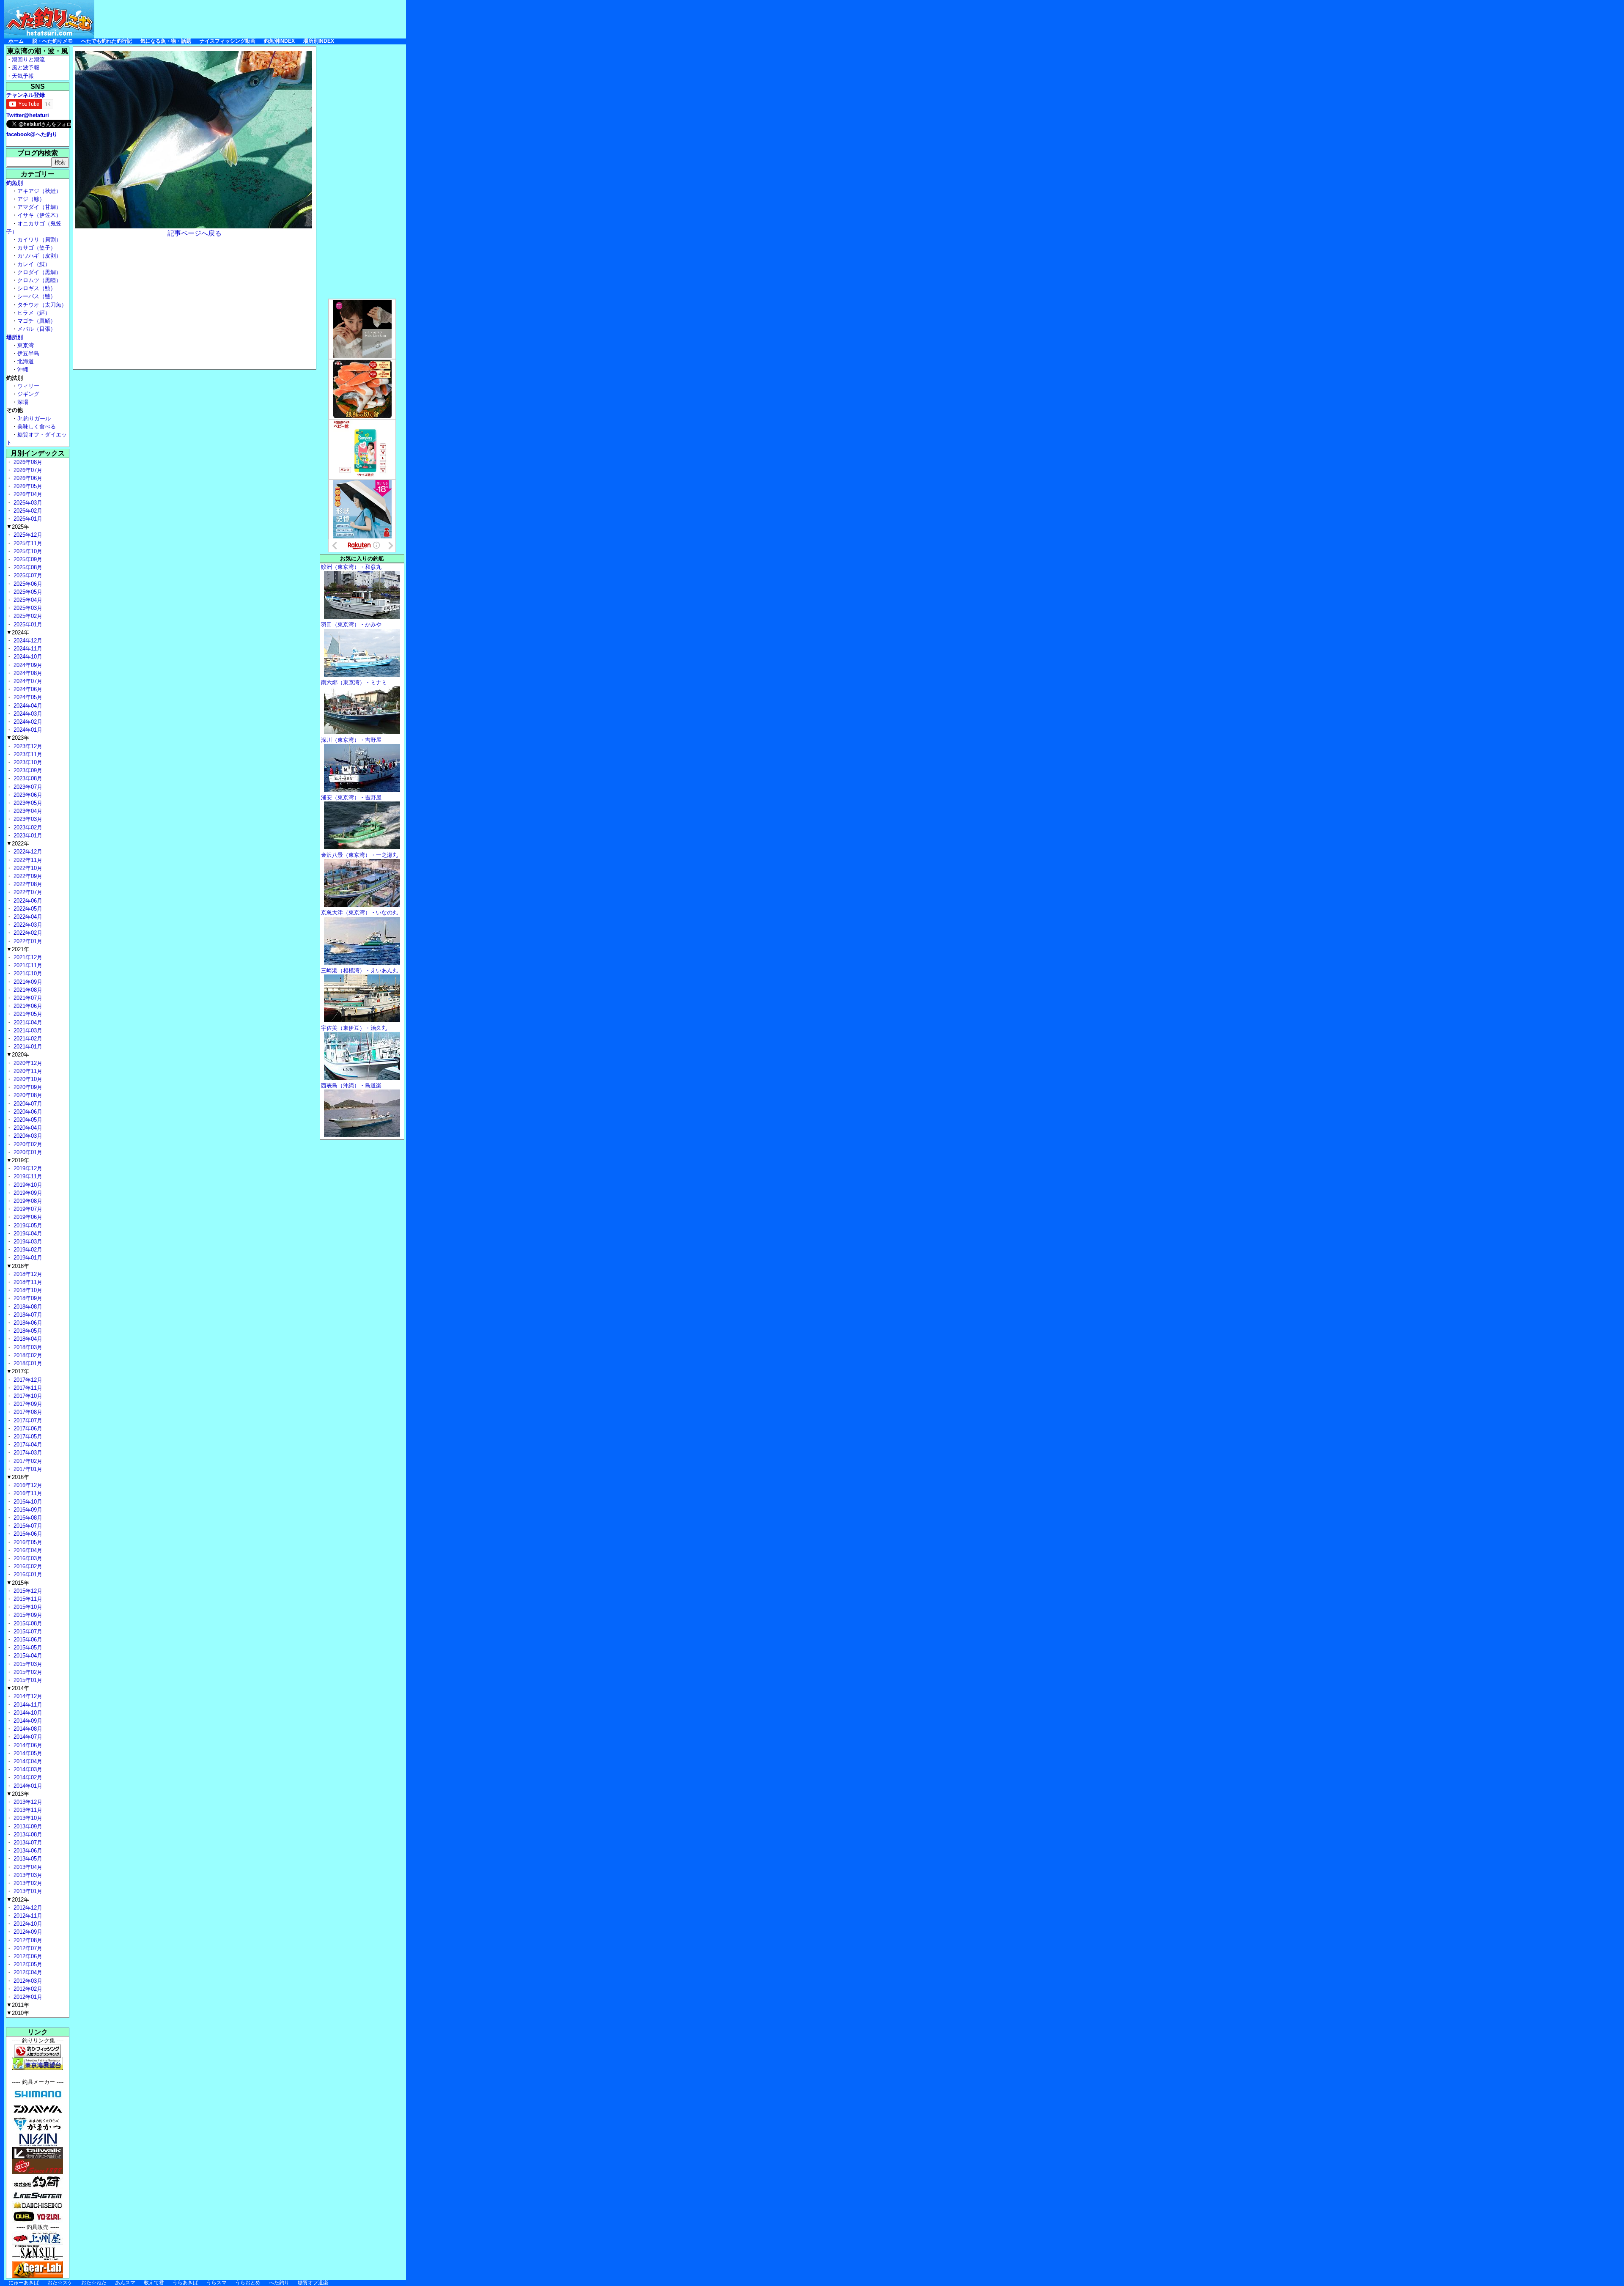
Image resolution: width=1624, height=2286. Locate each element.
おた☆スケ (60, 2283)
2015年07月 (27, 1631)
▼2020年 (18, 1055)
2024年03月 (27, 714)
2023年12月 (27, 746)
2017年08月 (27, 1412)
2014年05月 (27, 1753)
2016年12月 (27, 1485)
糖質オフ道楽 (313, 2283)
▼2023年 (18, 738)
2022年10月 (27, 868)
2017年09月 (27, 1404)
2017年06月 (27, 1428)
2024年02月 (27, 722)
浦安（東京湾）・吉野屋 (351, 797)
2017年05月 (27, 1437)
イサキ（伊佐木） (39, 215)
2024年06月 (27, 689)
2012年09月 (27, 1932)
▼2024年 (18, 633)
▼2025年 (18, 527)
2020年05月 (27, 1120)
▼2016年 (18, 1477)
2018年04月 (27, 1339)
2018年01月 (27, 1363)
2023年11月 (27, 754)
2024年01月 (27, 730)
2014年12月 (27, 1696)
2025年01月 (27, 624)
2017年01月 (27, 1469)
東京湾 (26, 345)
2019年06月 (27, 1217)
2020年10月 (27, 1079)
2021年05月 (27, 1014)
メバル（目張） (37, 329)
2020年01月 (27, 1152)
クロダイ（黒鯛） (39, 272)
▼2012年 (18, 1900)
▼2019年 (18, 1160)
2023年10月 (27, 762)
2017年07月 (27, 1420)
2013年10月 (27, 1818)
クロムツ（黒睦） (39, 280)
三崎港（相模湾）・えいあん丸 (359, 970)
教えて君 (154, 2283)
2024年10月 (27, 657)
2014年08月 (27, 1729)
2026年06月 (27, 478)
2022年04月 (27, 917)
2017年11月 (27, 1388)
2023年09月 (27, 770)
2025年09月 (27, 559)
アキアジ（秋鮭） (39, 191)
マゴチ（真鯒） (37, 321)
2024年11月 (27, 649)
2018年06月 (27, 1323)
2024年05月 (27, 697)
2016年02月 (27, 1566)
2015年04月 (27, 1656)
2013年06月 (27, 1851)
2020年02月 (27, 1144)
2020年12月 (27, 1063)
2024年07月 (27, 681)
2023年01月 (27, 836)
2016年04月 (27, 1550)
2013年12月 (27, 1802)
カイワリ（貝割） (39, 240)
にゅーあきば (24, 2283)
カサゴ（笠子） (37, 248)
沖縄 (23, 369)
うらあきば (185, 2283)
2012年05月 (27, 1964)
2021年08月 (27, 990)
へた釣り (279, 2283)
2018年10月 (27, 1290)
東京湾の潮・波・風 (38, 51)
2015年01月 (27, 1680)
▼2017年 (18, 1371)
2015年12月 (27, 1591)
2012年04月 (27, 1972)
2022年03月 (27, 925)
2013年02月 (27, 1883)
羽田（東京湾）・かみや (351, 624)
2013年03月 (27, 1875)
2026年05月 (27, 486)
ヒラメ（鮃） (34, 313)
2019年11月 (27, 1176)
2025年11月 (27, 543)
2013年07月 (27, 1843)
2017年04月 (27, 1445)
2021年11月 (27, 965)
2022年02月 (27, 933)
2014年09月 (27, 1721)
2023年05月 (27, 803)
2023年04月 (27, 811)
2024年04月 (27, 706)
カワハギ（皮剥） (39, 256)
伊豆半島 (28, 353)
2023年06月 (27, 795)
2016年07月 (27, 1526)
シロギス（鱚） (37, 288)
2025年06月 (27, 584)
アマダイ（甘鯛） (39, 207)
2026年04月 (27, 494)
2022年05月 (27, 909)
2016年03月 (27, 1558)
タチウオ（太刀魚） (42, 305)
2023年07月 (27, 787)
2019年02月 (27, 1250)
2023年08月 (27, 778)
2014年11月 (27, 1705)
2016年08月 (27, 1518)
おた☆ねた (94, 2283)
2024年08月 (27, 673)
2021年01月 (27, 1047)
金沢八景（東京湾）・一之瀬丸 (359, 855)
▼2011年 (18, 2005)
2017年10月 (27, 1396)
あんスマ (125, 2283)
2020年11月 (27, 1071)
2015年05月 (27, 1648)
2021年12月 (27, 957)
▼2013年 (18, 1794)
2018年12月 (27, 1274)
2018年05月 (27, 1331)
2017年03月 (27, 1453)
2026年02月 (27, 511)
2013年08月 (27, 1835)
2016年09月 (27, 1510)
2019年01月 (27, 1258)
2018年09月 (27, 1298)
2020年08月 (27, 1095)
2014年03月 (27, 1769)
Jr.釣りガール (34, 419)
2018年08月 (27, 1307)
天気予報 (23, 76)
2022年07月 (27, 892)
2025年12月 (27, 535)
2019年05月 (27, 1225)
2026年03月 (27, 503)
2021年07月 (27, 998)
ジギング (28, 394)
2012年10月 (27, 1924)
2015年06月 (27, 1640)
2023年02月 (27, 827)
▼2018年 (18, 1266)
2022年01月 (27, 941)
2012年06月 (27, 1956)
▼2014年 (18, 1688)
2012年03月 (27, 1981)
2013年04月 (27, 1867)
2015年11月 (27, 1599)
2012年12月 (27, 1908)
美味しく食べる (37, 427)
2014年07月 (27, 1737)
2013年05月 (27, 1859)
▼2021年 (18, 949)
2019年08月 (27, 1201)
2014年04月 (27, 1761)
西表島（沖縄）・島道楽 (351, 1085)
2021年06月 (27, 1006)
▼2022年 (18, 844)
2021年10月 (27, 973)
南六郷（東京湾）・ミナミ (354, 682)
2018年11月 (27, 1282)
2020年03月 (27, 1136)
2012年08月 (27, 1940)
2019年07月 (27, 1209)
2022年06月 (27, 901)
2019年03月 (27, 1242)
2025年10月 (27, 551)
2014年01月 (27, 1786)
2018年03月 (27, 1347)
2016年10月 (27, 1502)
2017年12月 (27, 1380)
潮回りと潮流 (28, 59)
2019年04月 (27, 1234)
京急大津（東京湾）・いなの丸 (359, 912)
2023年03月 (27, 819)
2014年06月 (27, 1745)
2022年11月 (27, 860)
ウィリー (28, 386)
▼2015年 (18, 1583)
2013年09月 (27, 1826)
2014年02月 (27, 1777)
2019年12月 (27, 1168)
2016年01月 (27, 1574)
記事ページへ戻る (195, 233)
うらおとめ (248, 2283)
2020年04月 (27, 1128)
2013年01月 (27, 1891)
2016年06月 (27, 1534)
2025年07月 (27, 575)
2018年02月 (27, 1355)
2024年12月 (27, 641)
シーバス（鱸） (37, 296)
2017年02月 (27, 1461)
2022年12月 (27, 852)
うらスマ (217, 2283)
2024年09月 (27, 665)
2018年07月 (27, 1315)
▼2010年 (18, 2013)
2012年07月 (27, 1948)
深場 (23, 402)
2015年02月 (27, 1672)
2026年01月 (27, 519)
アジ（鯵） (31, 199)
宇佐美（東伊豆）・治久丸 (354, 1028)
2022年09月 (27, 876)
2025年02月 (27, 616)
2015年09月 (27, 1615)
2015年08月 (27, 1623)
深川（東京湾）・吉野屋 (351, 740)
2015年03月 (27, 1664)
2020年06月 (27, 1112)
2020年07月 (27, 1104)
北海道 (26, 361)
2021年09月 (27, 982)
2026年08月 (27, 462)
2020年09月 (27, 1087)
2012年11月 (27, 1916)
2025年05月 (27, 592)
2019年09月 (27, 1193)
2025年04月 (27, 600)
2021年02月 (27, 1039)
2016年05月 (27, 1542)
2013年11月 (27, 1810)
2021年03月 (27, 1030)
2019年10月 (27, 1185)
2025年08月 (27, 567)
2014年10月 (27, 1713)
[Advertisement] (252, 19)
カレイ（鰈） (34, 264)
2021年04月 (27, 1022)
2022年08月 (27, 884)
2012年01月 (27, 1997)
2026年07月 (27, 470)
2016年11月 (27, 1493)
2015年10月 (27, 1607)
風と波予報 (26, 67)
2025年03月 (27, 608)
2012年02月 (27, 1989)
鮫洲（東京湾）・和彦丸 (351, 567)
